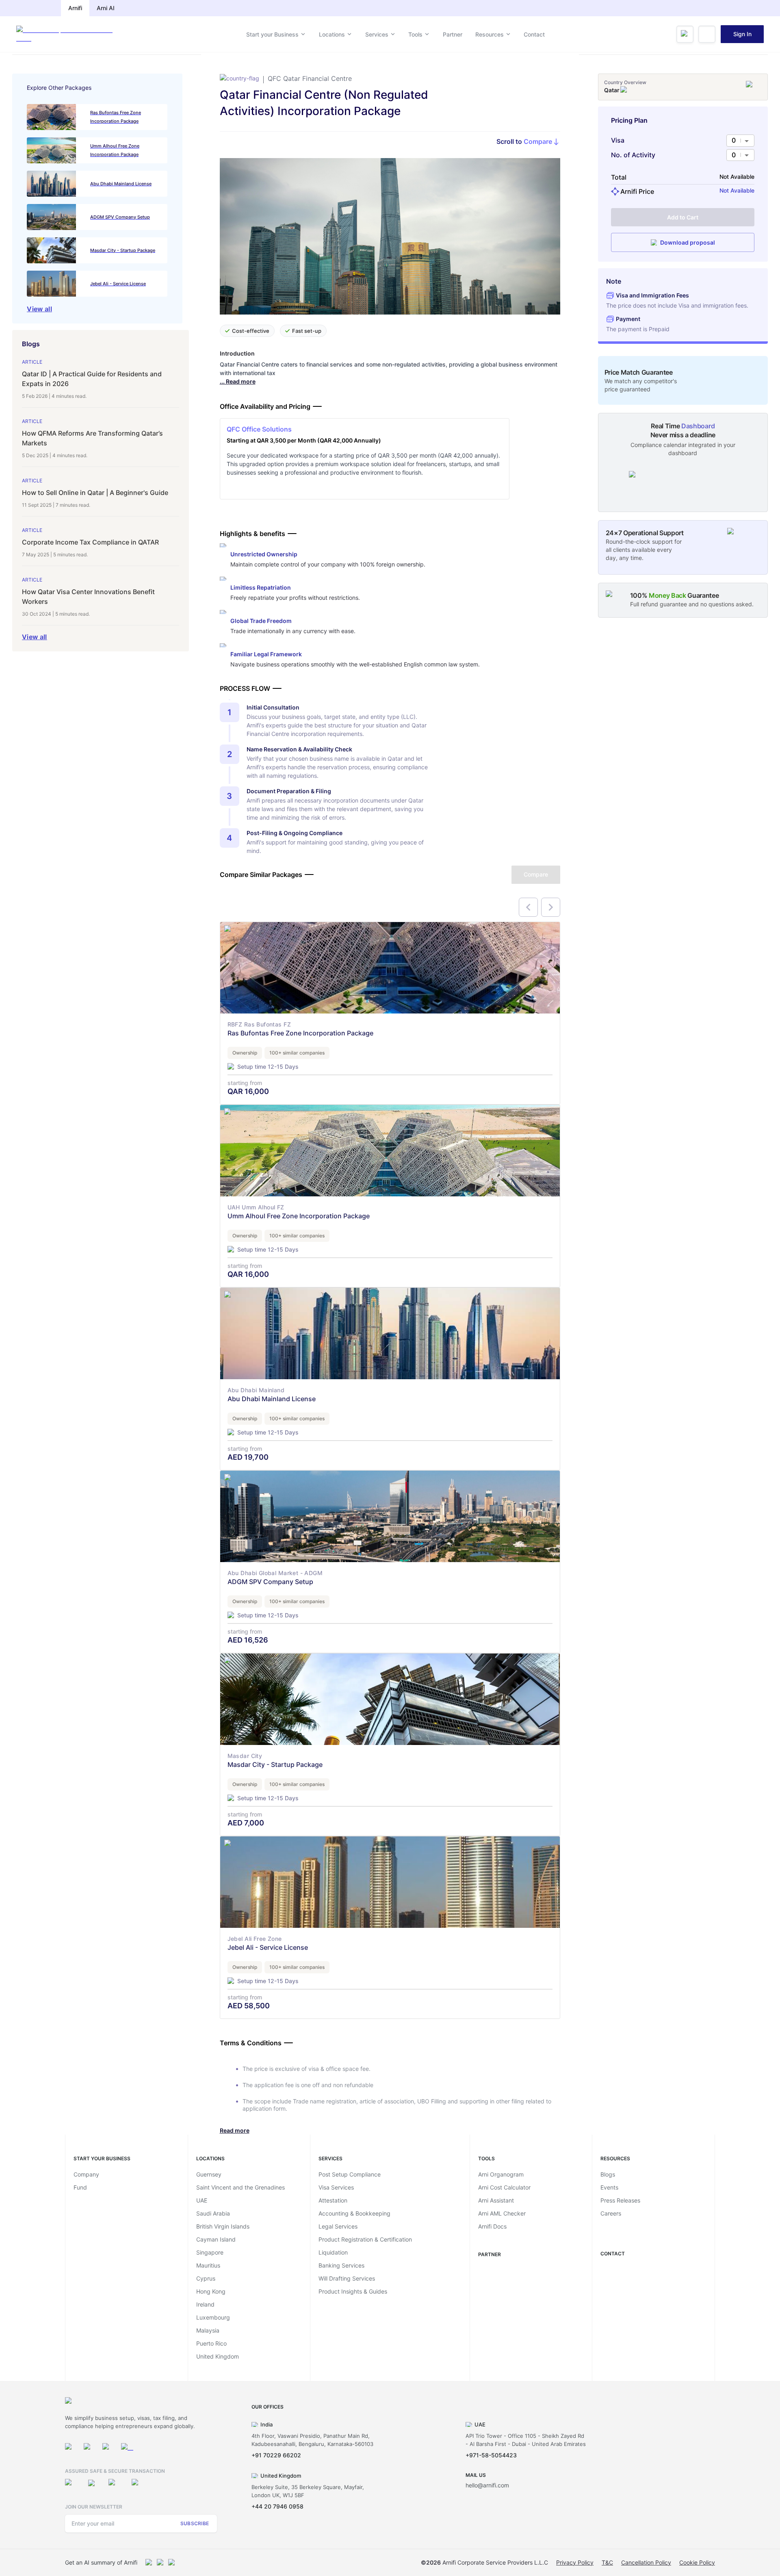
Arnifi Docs (492, 2226)
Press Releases (620, 2200)
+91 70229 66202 (276, 2455)
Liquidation (333, 2252)
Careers (611, 2213)
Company (86, 2174)
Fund (80, 2187)
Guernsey (209, 2174)
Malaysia (208, 2330)
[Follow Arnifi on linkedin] (108, 2449)
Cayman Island (216, 2239)
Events (609, 2187)
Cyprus (206, 2278)
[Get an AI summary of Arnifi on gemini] (160, 2563)
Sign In (742, 34)
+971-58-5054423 (491, 2455)
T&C (607, 2562)
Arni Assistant (496, 2200)
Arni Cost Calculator (504, 2187)
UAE (202, 2200)
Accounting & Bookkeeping (354, 2213)
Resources (490, 34)
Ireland (205, 2304)
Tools (415, 34)
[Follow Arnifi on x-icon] (127, 2449)
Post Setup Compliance (350, 2174)
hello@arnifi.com (487, 2485)
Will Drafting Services (347, 2278)
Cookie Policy (697, 2562)
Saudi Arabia (213, 2213)
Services (377, 34)
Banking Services (341, 2265)
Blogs (608, 2174)
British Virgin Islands (223, 2226)
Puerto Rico (211, 2343)
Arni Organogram (501, 2174)
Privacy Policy (575, 2562)
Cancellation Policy (646, 2562)
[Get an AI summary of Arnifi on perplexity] (172, 2563)
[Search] (685, 34)
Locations (332, 34)
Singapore (210, 2252)
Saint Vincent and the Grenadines (240, 2187)
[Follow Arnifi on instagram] (71, 2449)
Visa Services (336, 2187)
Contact (534, 34)
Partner (453, 34)
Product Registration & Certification (365, 2239)
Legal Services (338, 2226)
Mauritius (208, 2265)
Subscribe (195, 2523)
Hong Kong (211, 2291)
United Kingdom (218, 2356)
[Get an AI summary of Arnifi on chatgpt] (149, 2563)
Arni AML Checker (502, 2213)
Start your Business (272, 34)
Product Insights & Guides (353, 2291)
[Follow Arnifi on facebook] (90, 2449)
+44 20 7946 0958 (277, 2506)
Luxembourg (213, 2317)
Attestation (333, 2200)
